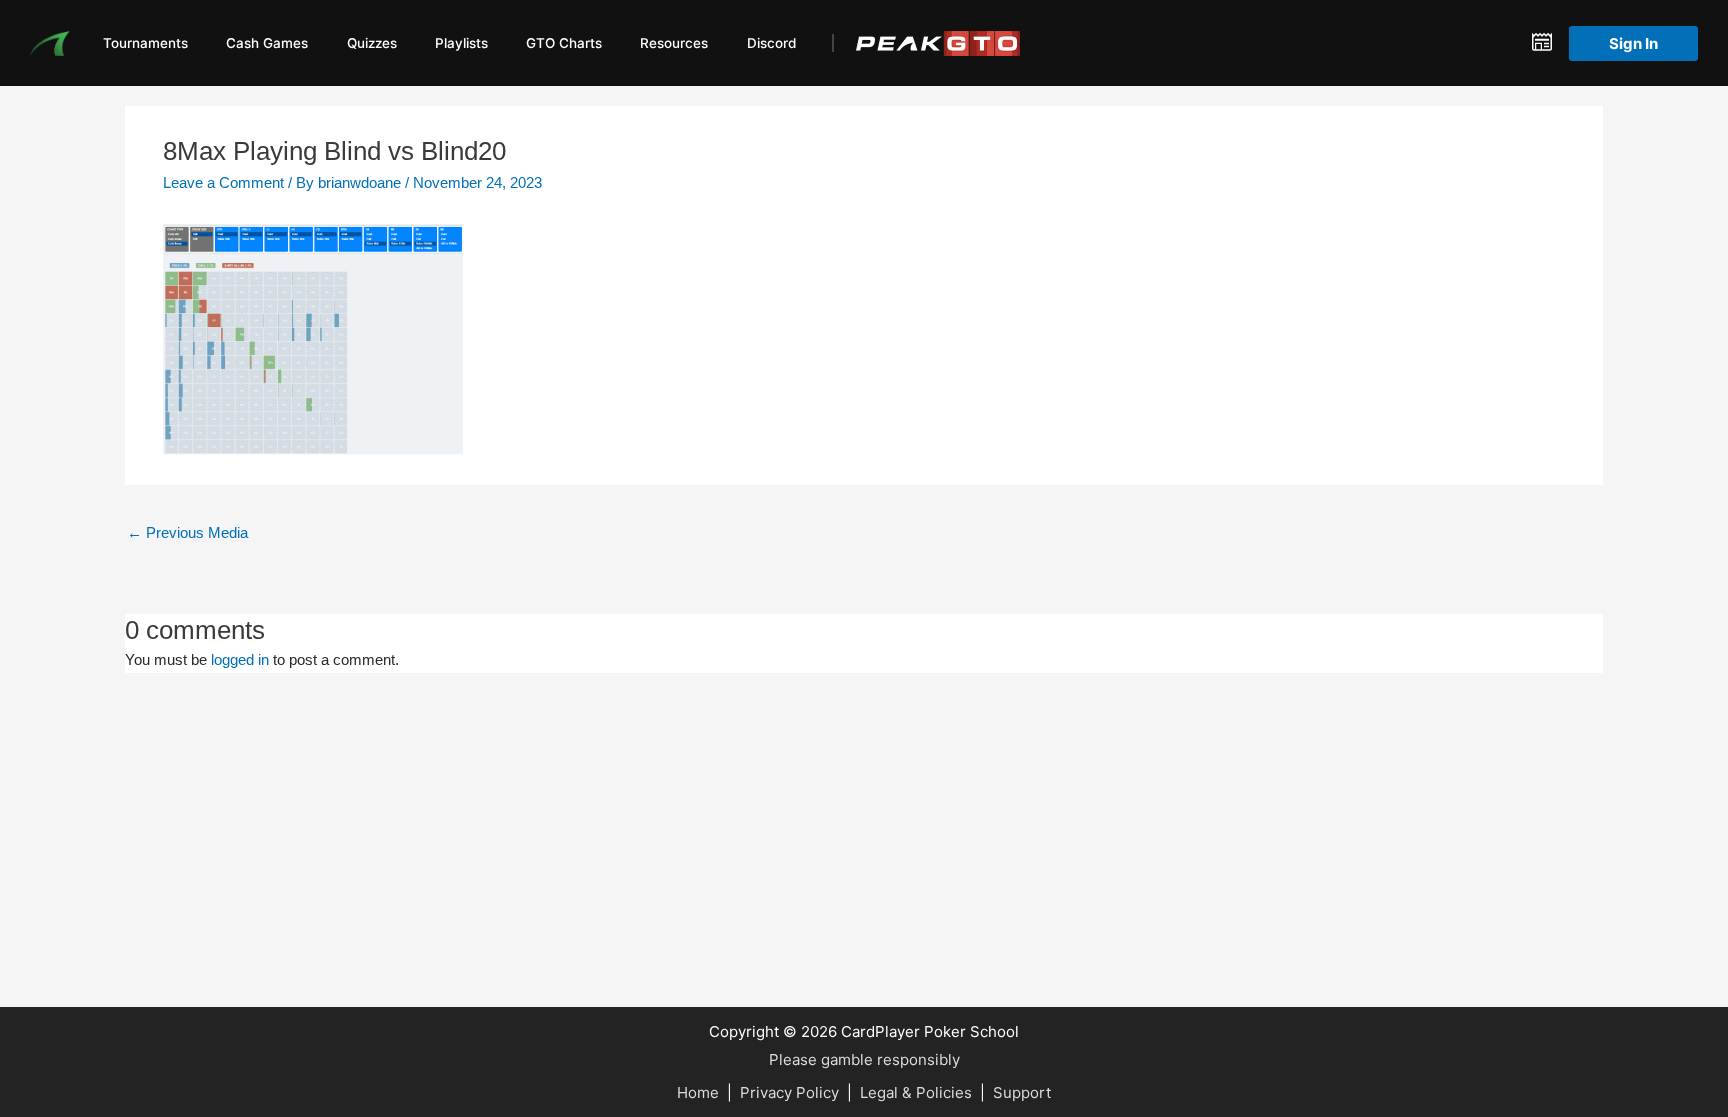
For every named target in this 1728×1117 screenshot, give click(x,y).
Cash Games (267, 43)
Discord (771, 43)
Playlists (461, 43)
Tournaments (145, 43)
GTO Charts (564, 43)
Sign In (1633, 43)
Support (1022, 1092)
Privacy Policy (789, 1092)
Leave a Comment (223, 182)
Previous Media (187, 532)
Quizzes (372, 43)
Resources (674, 43)
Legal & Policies (916, 1092)
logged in (240, 659)
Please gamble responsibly (864, 1059)
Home (698, 1092)
